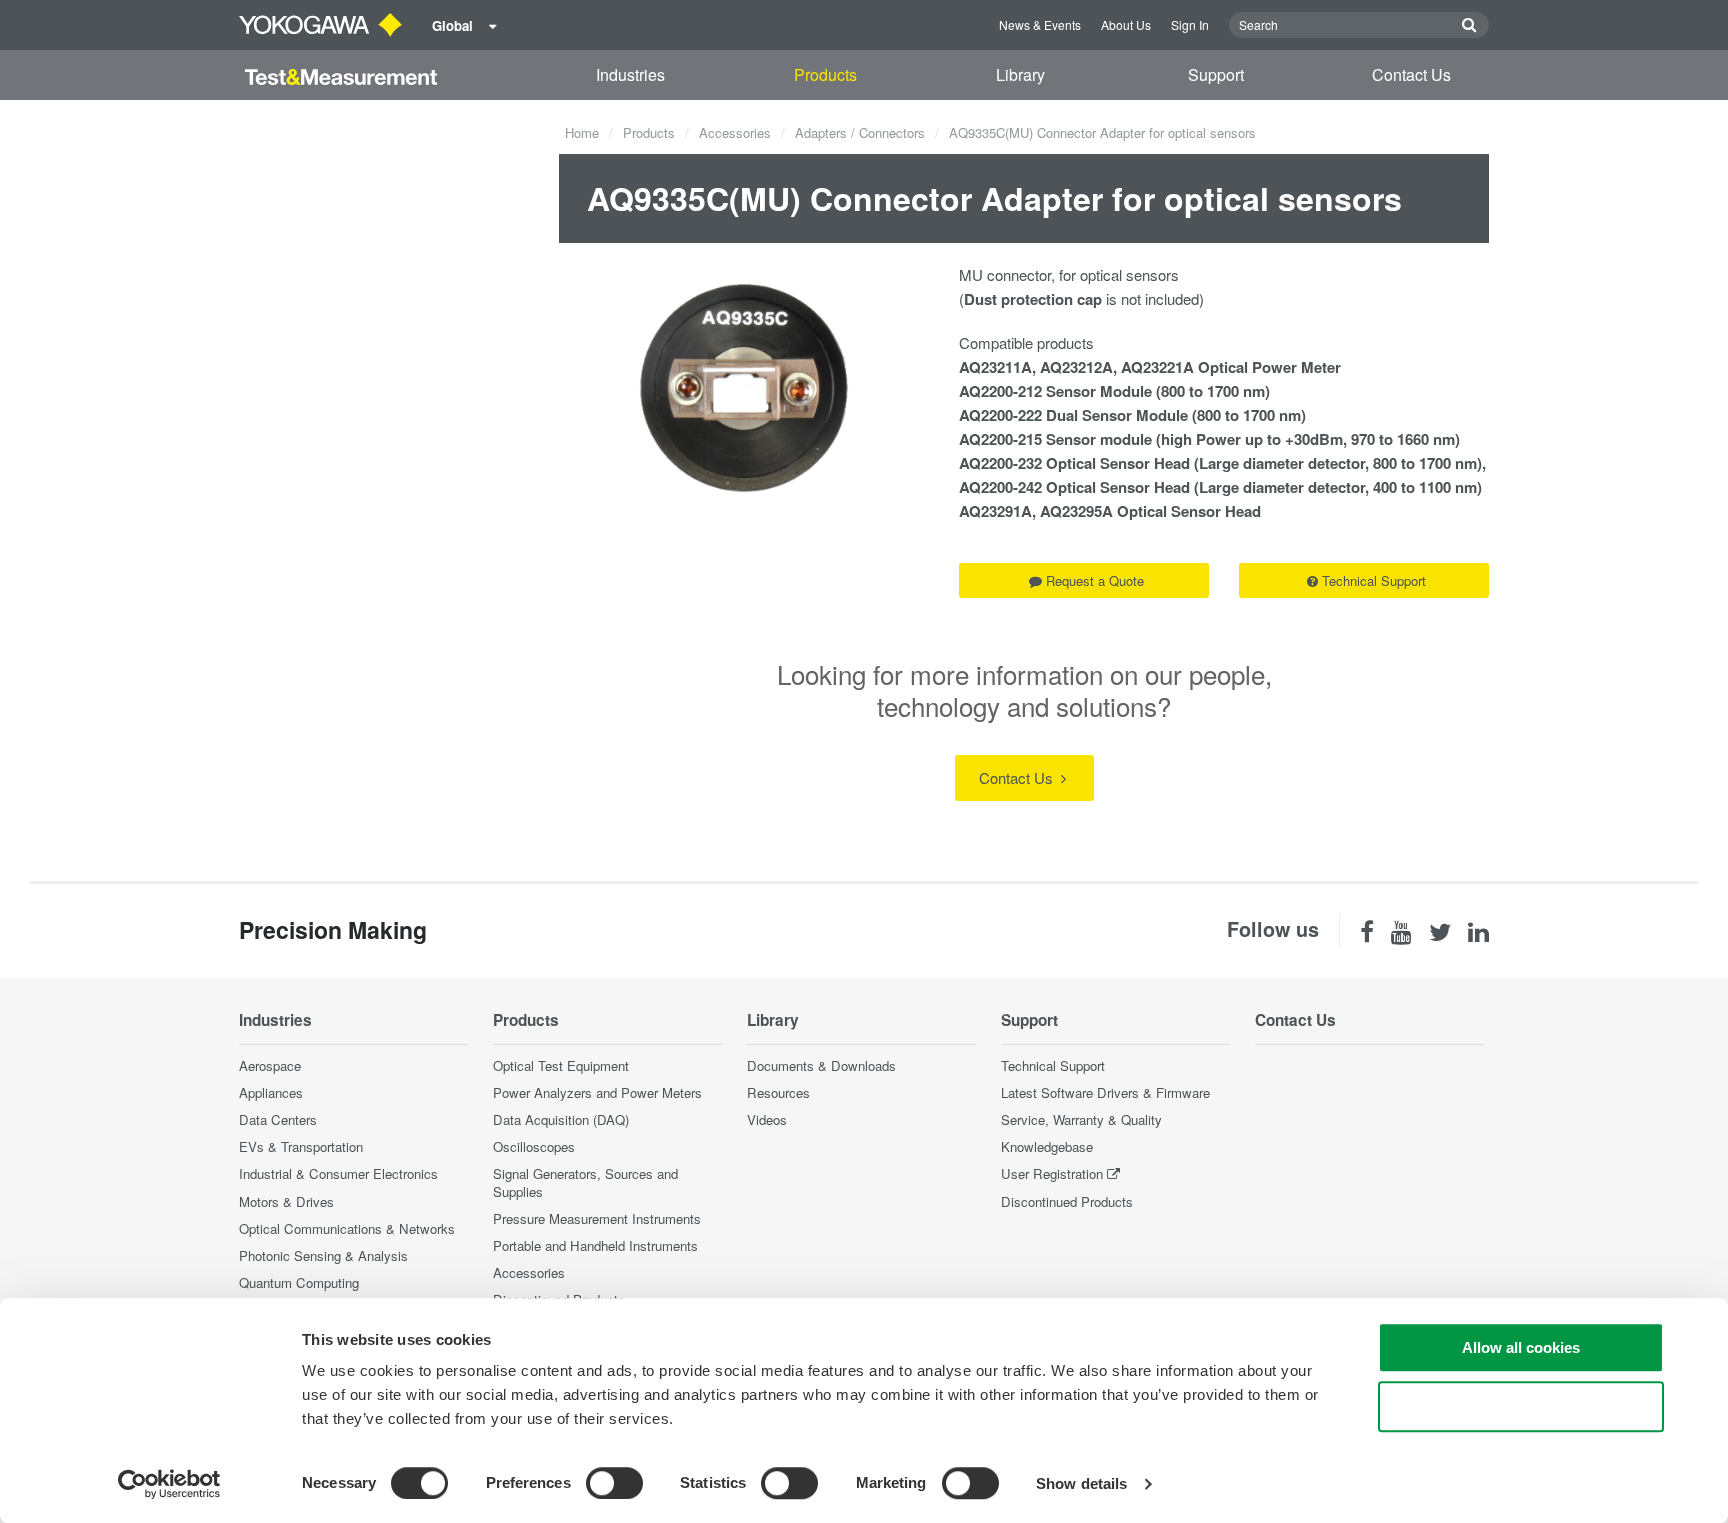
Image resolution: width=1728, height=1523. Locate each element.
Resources (778, 1092)
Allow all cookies (1521, 1347)
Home (582, 132)
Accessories (735, 132)
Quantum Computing (299, 1282)
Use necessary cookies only (1521, 1406)
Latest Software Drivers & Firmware (1105, 1092)
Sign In (1190, 24)
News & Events (1040, 24)
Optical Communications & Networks (347, 1228)
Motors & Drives (286, 1201)
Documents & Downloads (821, 1065)
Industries (630, 74)
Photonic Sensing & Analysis (323, 1255)
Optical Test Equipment (561, 1065)
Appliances (271, 1092)
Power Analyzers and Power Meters (597, 1092)
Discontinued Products (1067, 1201)
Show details (1081, 1483)
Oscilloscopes (534, 1146)
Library (1020, 74)
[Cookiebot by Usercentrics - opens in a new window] (169, 1484)
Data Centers (278, 1119)
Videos (767, 1119)
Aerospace (270, 1065)
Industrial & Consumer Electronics (338, 1173)
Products (825, 74)
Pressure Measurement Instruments (597, 1218)
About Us (1126, 24)
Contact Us (1411, 74)
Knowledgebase (1047, 1146)
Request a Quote (1095, 580)
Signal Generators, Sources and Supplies (585, 1182)
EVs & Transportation (301, 1146)
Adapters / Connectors (860, 132)
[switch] (614, 1483)
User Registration (1052, 1173)
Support (1216, 74)
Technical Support (1374, 580)
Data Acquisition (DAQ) (561, 1119)
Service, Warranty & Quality (1081, 1119)
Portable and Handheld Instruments (595, 1245)
